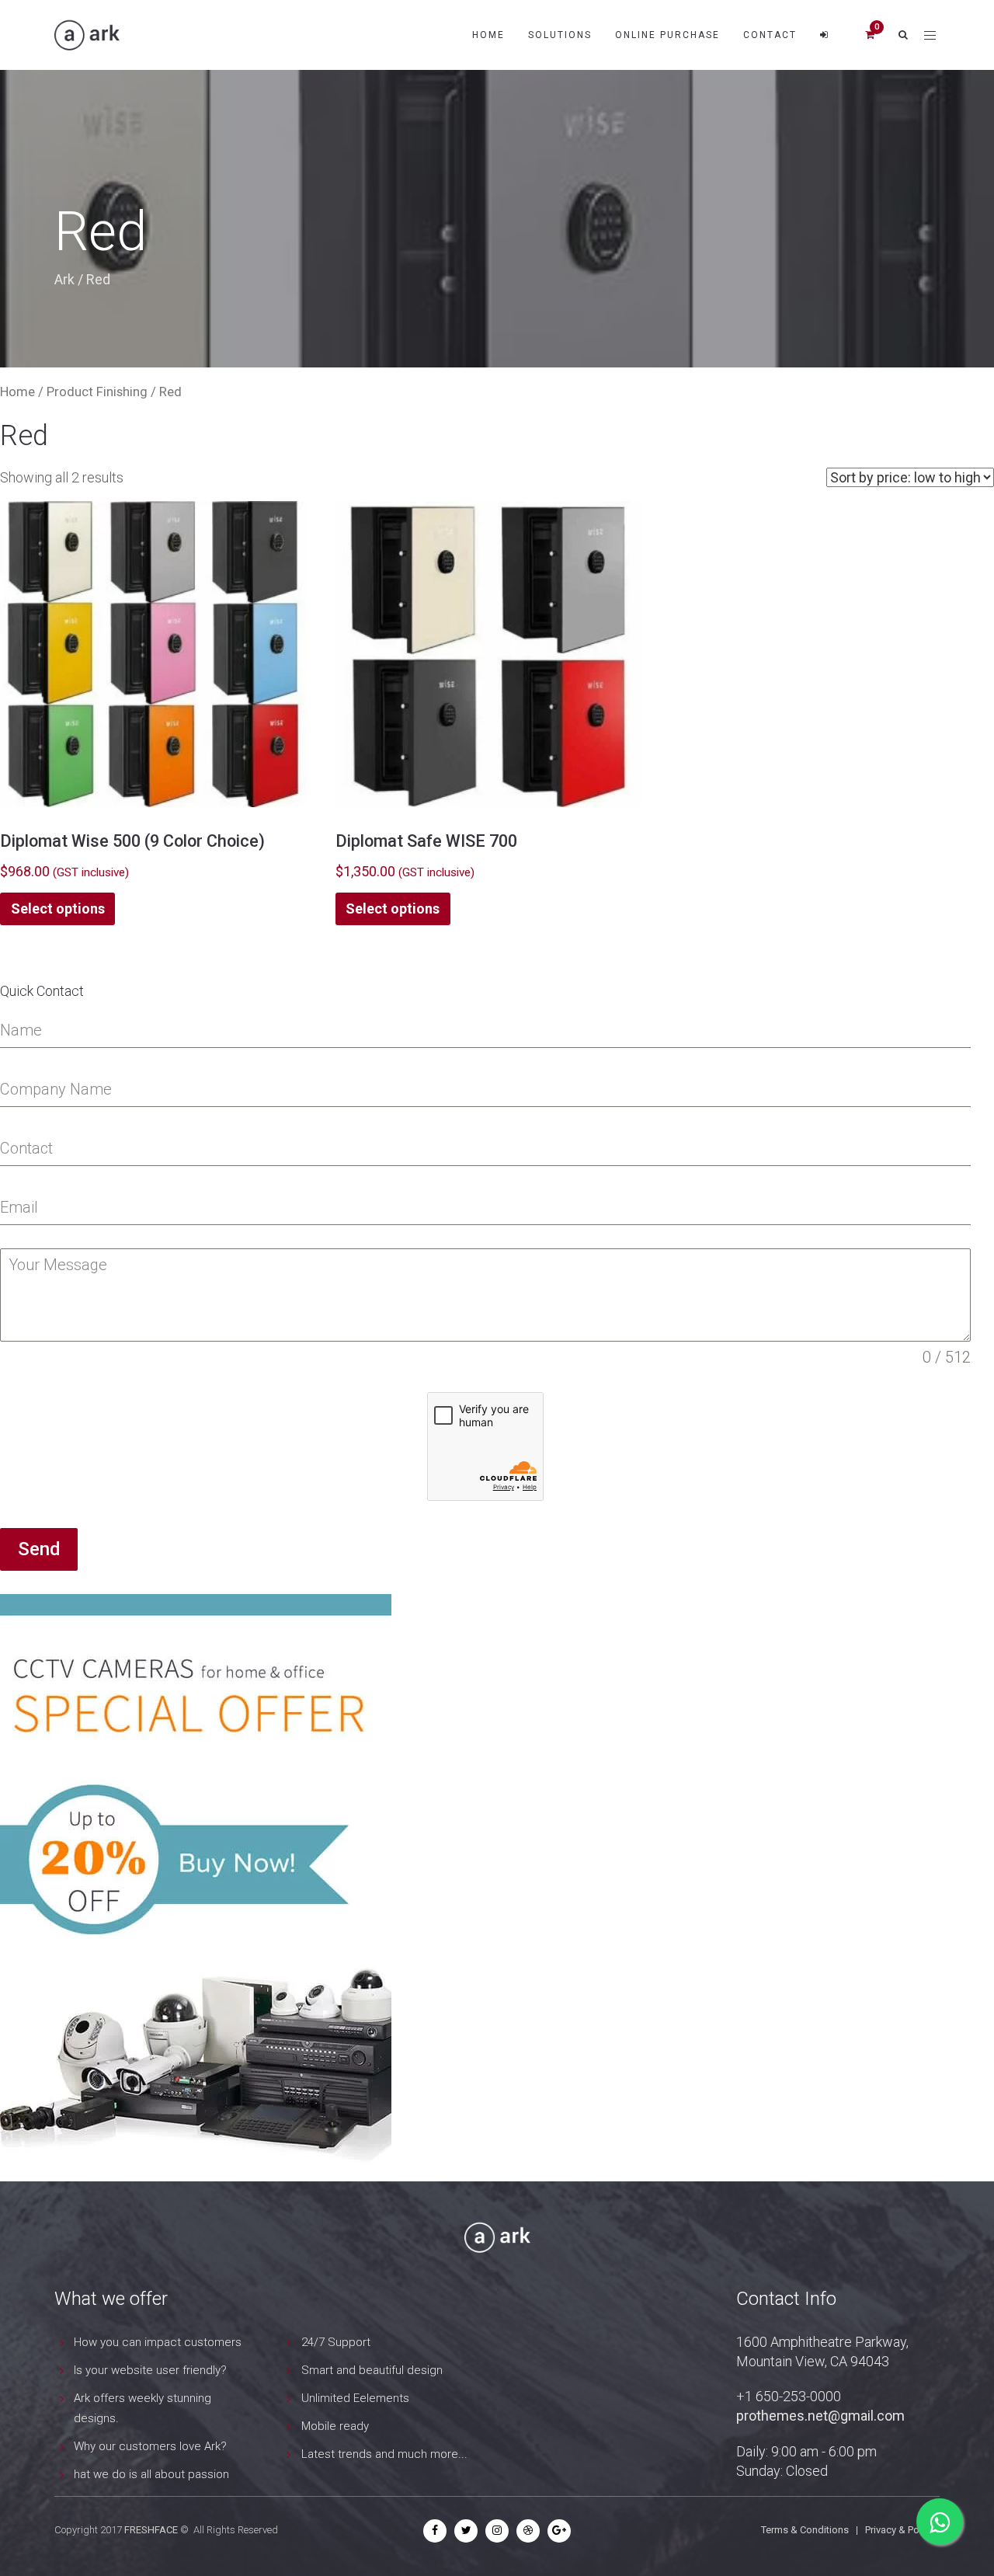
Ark (64, 279)
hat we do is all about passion (151, 2474)
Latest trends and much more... (384, 2454)
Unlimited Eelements (355, 2398)
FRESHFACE (151, 2530)
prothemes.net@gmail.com (820, 2416)
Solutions (560, 35)
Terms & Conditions (805, 2530)
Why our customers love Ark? (150, 2446)
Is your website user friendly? (150, 2370)
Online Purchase (667, 35)
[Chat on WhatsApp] (940, 2522)
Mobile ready (335, 2426)
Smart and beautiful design (372, 2370)
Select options (58, 909)
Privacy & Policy (900, 2530)
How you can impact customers (158, 2342)
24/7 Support (336, 2342)
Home (488, 35)
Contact (770, 35)
